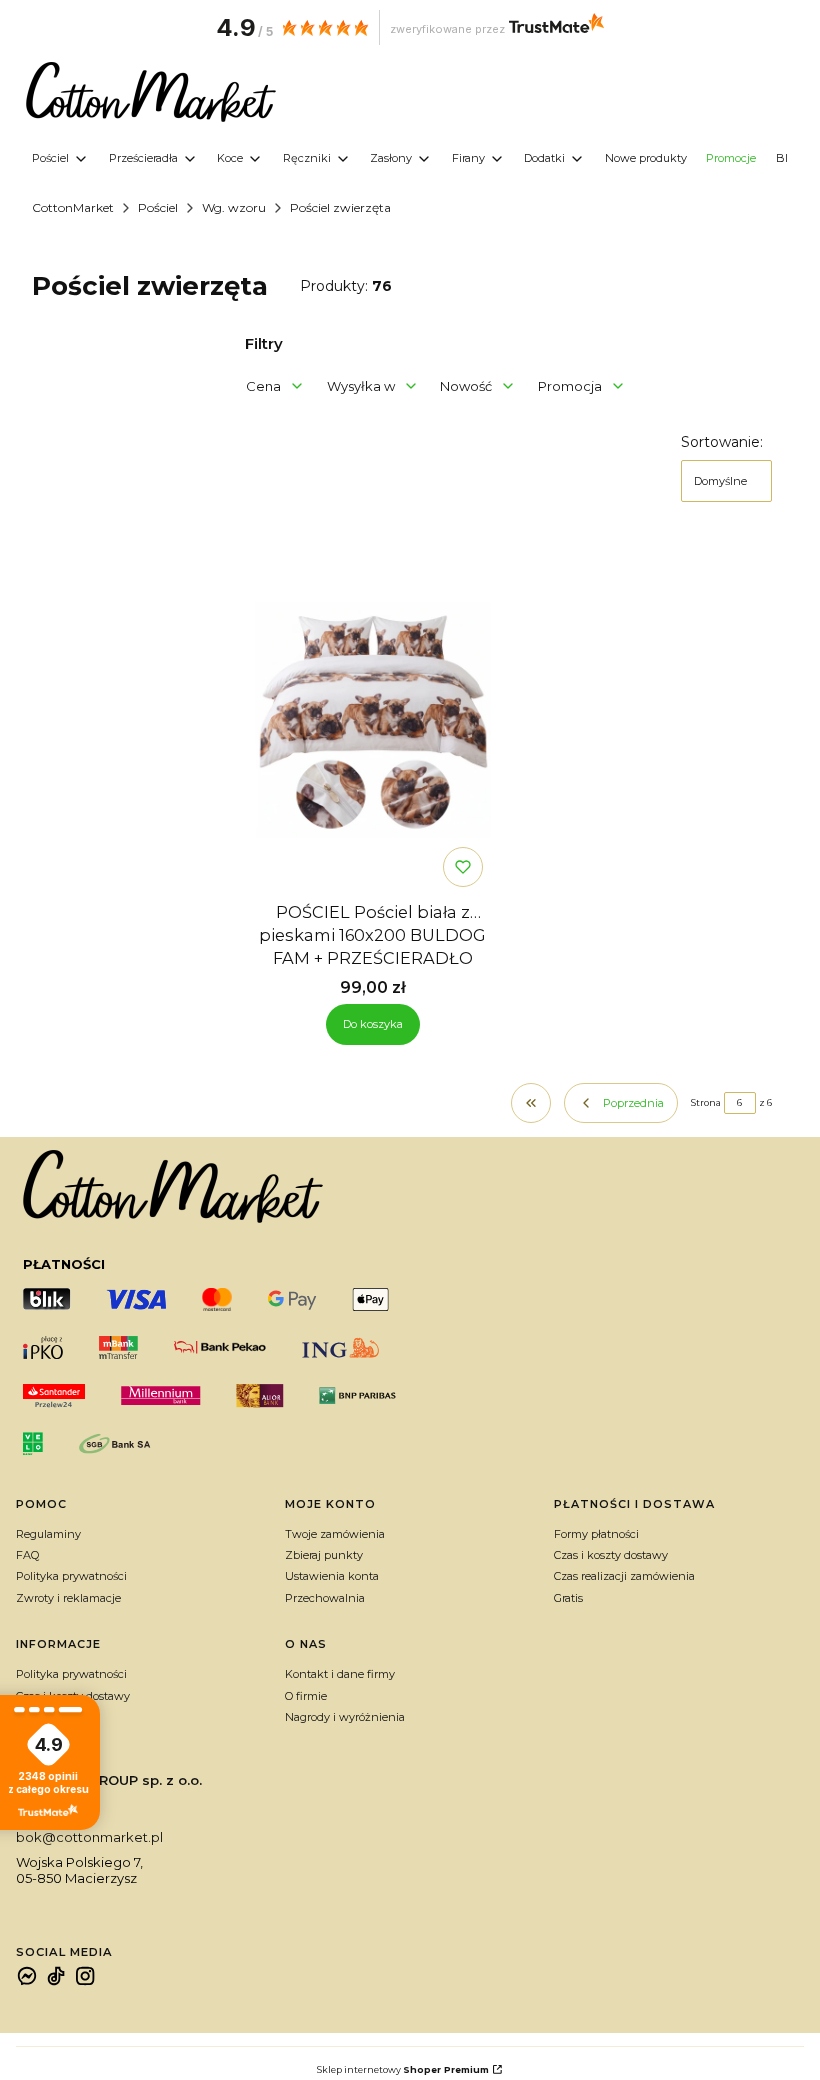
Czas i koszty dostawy (611, 1555)
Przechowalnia (325, 1598)
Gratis (568, 1598)
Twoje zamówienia (335, 1534)
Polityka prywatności (71, 1576)
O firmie (306, 1696)
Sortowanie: (722, 442)
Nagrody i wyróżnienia (345, 1717)
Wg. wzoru (234, 207)
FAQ (27, 1555)
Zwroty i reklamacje (68, 1598)
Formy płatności (596, 1534)
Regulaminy (48, 1534)
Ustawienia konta (332, 1576)
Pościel (158, 207)
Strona (706, 1102)
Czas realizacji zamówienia (624, 1576)
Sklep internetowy (403, 2069)
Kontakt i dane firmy (340, 1674)
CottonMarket (73, 207)
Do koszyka (373, 1024)
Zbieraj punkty (324, 1555)
